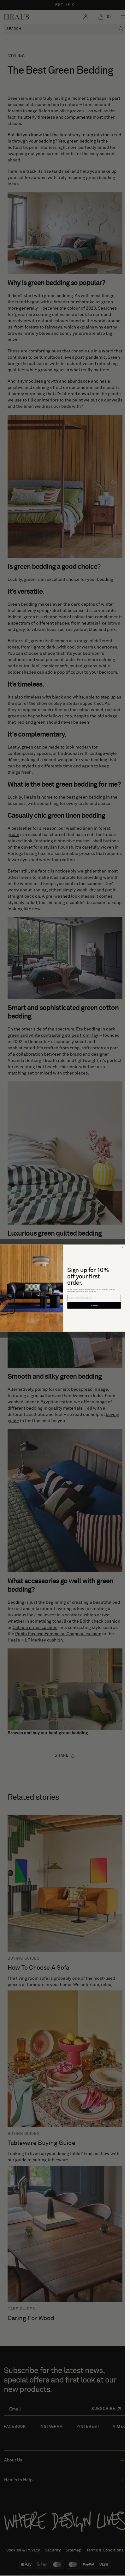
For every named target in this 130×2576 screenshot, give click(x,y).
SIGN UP (94, 1305)
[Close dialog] (122, 1247)
